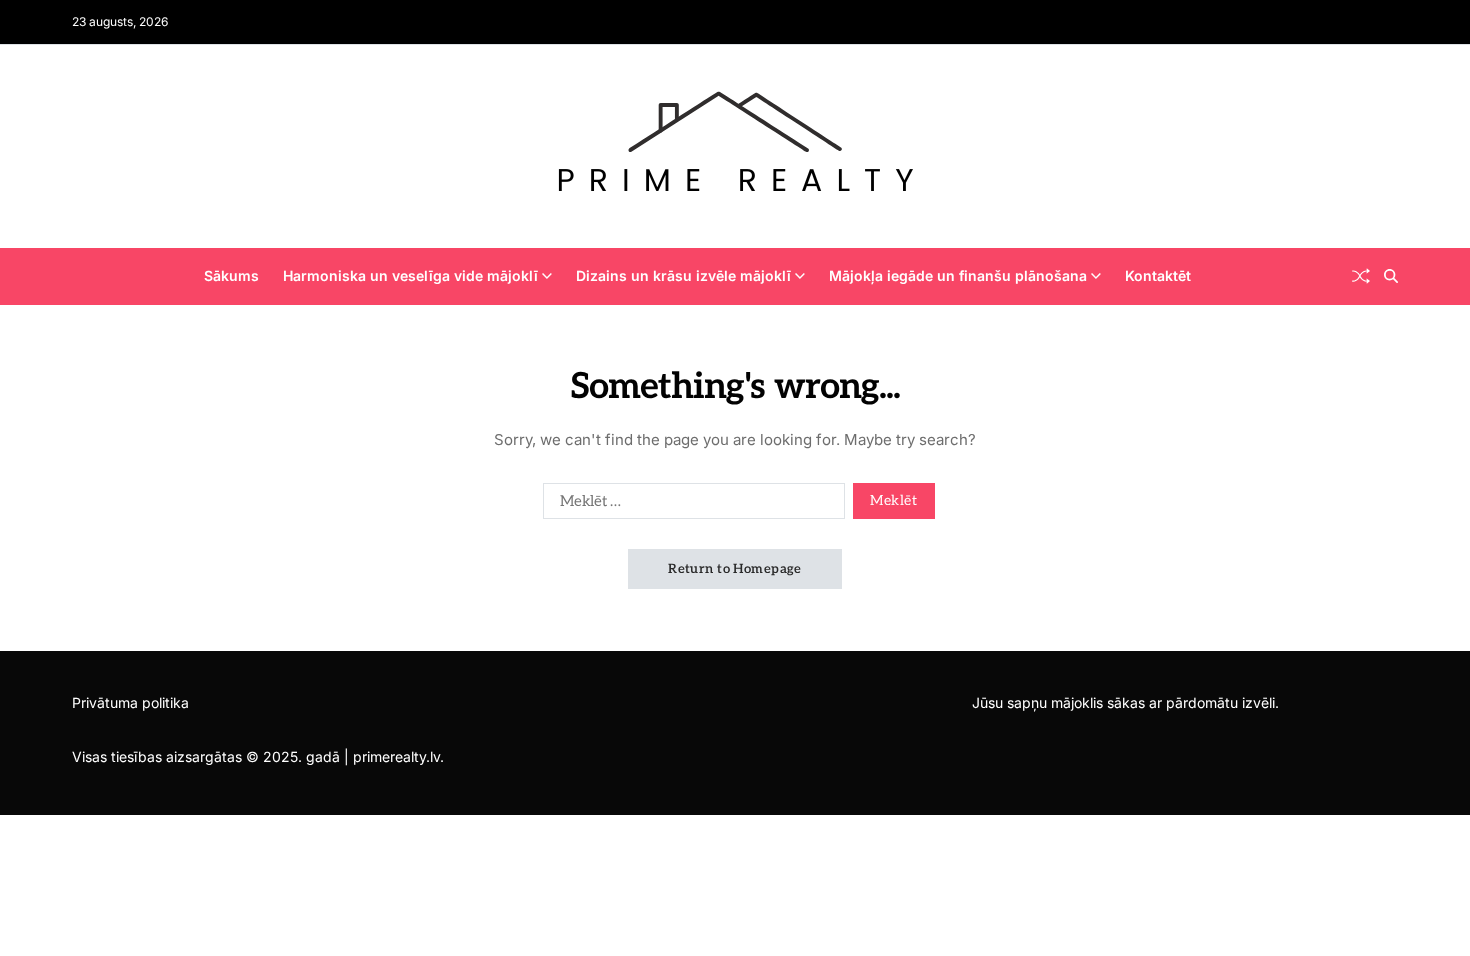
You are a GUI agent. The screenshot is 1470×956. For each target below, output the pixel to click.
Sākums (231, 275)
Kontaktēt (1158, 275)
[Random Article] (1361, 276)
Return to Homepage (735, 569)
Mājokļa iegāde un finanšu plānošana (958, 275)
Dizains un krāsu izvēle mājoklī (683, 275)
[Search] (1391, 276)
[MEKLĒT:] (690, 505)
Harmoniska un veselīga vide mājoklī (410, 275)
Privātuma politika (130, 702)
